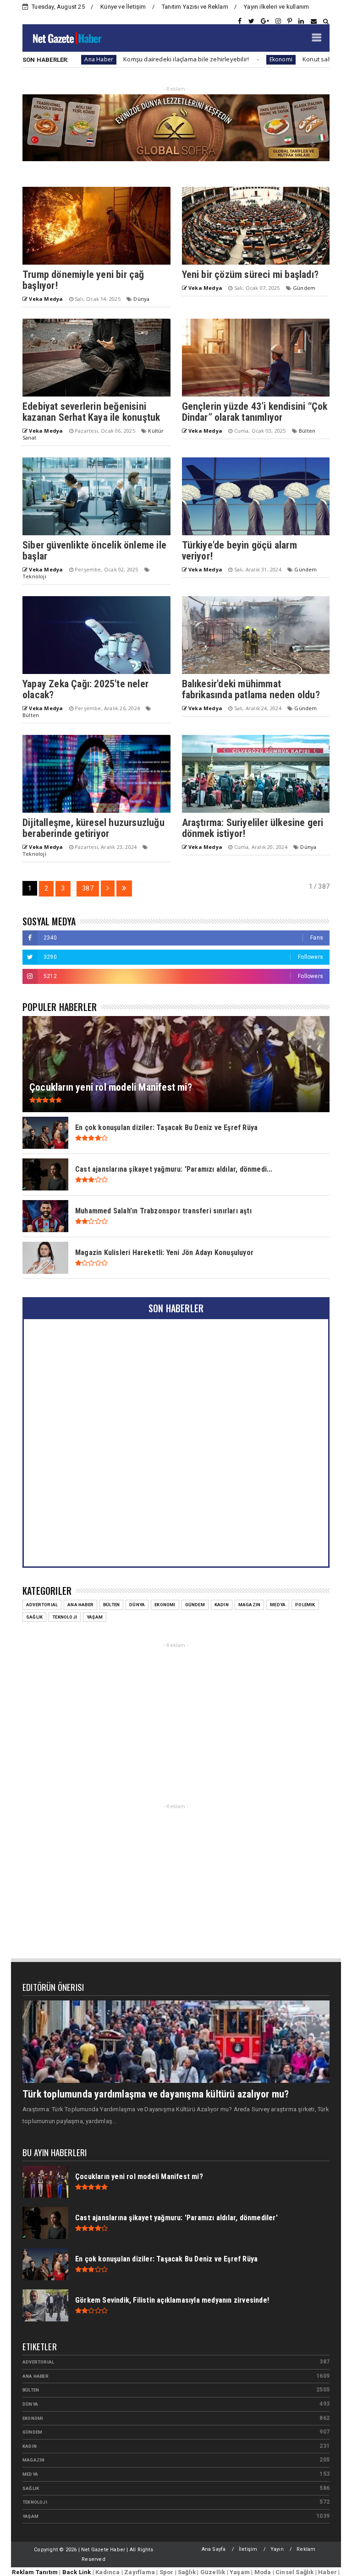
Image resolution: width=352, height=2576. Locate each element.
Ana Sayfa (214, 2549)
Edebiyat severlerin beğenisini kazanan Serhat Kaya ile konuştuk (91, 412)
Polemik (305, 1605)
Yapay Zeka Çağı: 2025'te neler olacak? (85, 689)
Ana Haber (80, 1605)
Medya (278, 1605)
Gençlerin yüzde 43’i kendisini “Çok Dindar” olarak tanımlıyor (255, 412)
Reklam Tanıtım (35, 2572)
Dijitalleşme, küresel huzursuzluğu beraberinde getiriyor (93, 828)
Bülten (307, 431)
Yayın (277, 2549)
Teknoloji (34, 576)
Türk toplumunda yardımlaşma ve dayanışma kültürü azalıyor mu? (156, 2094)
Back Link (77, 2572)
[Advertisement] (176, 1715)
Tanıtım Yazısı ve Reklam (195, 7)
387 (88, 888)
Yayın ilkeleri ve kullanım (276, 7)
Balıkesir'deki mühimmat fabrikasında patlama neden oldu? (251, 689)
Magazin (249, 1605)
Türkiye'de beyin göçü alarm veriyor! (239, 551)
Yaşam (95, 1617)
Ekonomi (226, 59)
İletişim (248, 2549)
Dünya (141, 299)
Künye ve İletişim (123, 7)
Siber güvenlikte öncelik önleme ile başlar (94, 551)
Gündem (304, 288)
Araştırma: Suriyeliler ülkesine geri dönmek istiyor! (253, 828)
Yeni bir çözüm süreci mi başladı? (250, 274)
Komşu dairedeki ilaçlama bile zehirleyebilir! (132, 59)
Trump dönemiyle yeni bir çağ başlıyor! (83, 280)
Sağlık (34, 1617)
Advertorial (42, 1605)
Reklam (306, 2549)
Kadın (222, 1605)
